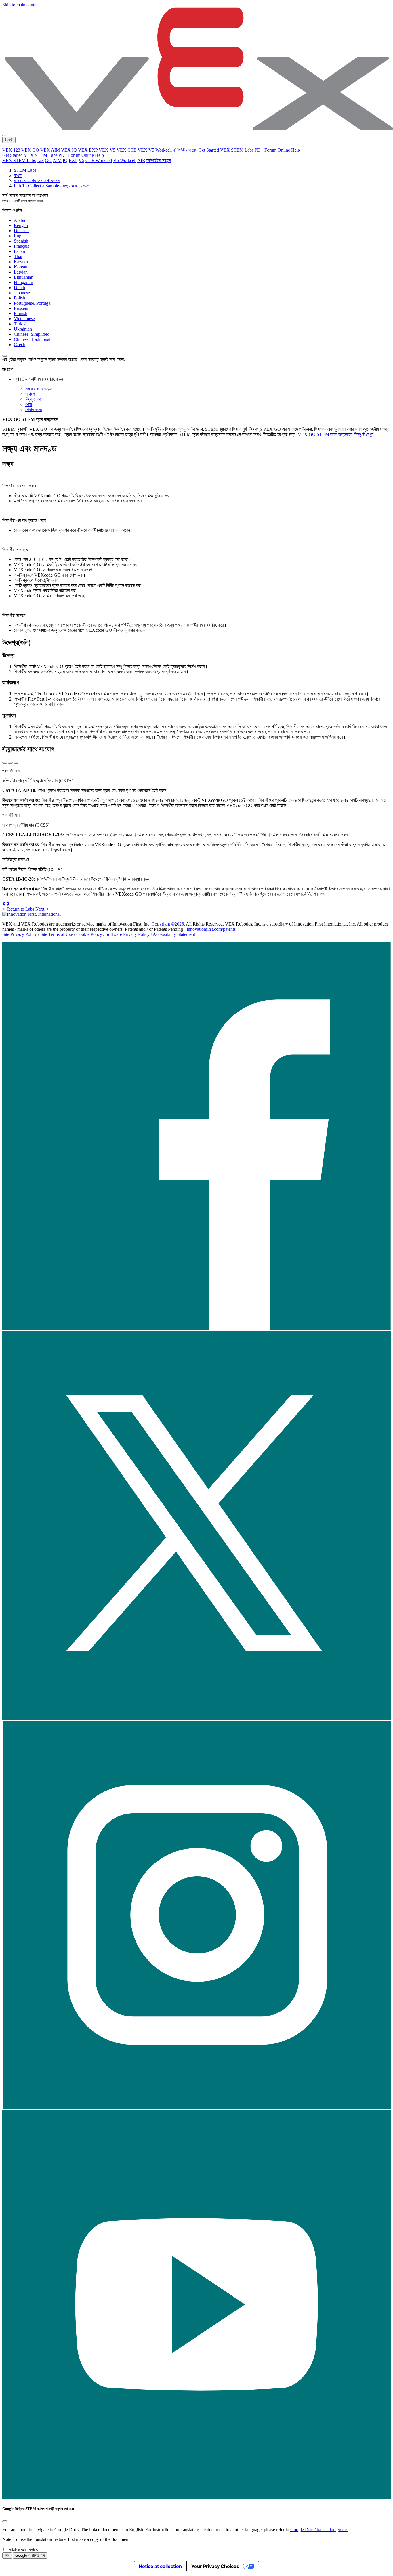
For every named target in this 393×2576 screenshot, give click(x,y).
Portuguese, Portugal (33, 303)
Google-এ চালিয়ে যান (30, 2555)
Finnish (21, 313)
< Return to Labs (18, 909)
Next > (42, 909)
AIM (57, 160)
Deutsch (21, 231)
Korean (21, 267)
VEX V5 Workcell (155, 150)
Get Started (209, 150)
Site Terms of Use (57, 934)
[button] (4, 904)
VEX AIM (50, 150)
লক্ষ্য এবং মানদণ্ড (39, 389)
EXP (73, 160)
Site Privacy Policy (20, 934)
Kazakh (21, 262)
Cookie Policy (89, 934)
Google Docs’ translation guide (319, 2530)
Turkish (21, 324)
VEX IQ (69, 150)
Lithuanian (24, 277)
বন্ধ (7, 2555)
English (21, 236)
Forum (270, 150)
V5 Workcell (125, 160)
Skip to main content (21, 5)
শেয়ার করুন (34, 410)
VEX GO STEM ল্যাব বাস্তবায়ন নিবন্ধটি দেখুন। (337, 434)
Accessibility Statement (174, 934)
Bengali (21, 225)
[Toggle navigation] (5, 136)
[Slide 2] (10, 763)
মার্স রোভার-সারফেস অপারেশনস (37, 181)
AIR (141, 160)
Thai (18, 256)
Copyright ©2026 (168, 924)
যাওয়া (18, 175)
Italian (19, 251)
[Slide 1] (5, 763)
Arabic (20, 220)
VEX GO (30, 150)
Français (21, 246)
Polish (19, 298)
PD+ (259, 150)
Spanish (21, 241)
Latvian (21, 272)
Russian (21, 308)
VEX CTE (126, 150)
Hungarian (23, 282)
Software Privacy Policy (128, 934)
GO (48, 160)
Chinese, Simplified (32, 334)
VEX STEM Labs (237, 150)
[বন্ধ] (5, 2521)
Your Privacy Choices (215, 2566)
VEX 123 (11, 150)
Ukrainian (23, 329)
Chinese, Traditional (32, 339)
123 (40, 160)
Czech (20, 345)
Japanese (22, 293)
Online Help (289, 150)
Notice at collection (160, 2566)
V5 (81, 160)
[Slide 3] (16, 763)
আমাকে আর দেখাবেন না (26, 2550)
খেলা (29, 404)
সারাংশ (30, 394)
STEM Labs (25, 170)
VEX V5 (107, 150)
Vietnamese (24, 319)
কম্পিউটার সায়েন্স (185, 150)
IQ (65, 160)
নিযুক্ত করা (34, 399)
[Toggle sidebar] (5, 356)
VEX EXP (88, 150)
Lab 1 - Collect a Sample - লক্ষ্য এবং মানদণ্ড (52, 186)
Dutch (19, 288)
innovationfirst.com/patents (211, 929)
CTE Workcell (99, 160)
